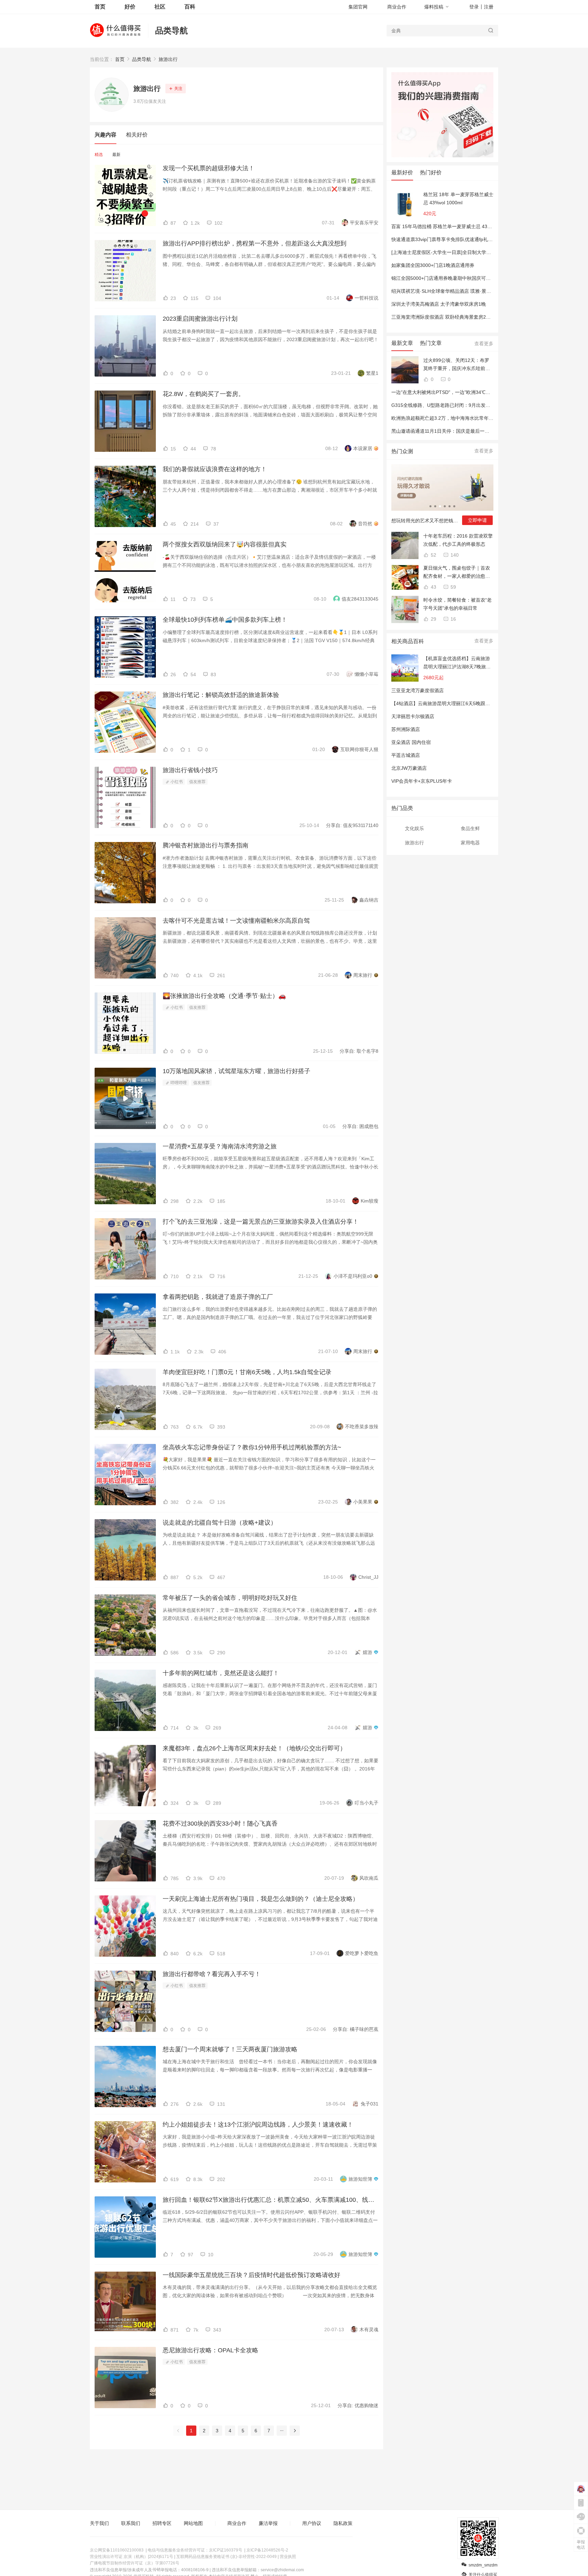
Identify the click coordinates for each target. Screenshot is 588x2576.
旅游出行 (168, 59)
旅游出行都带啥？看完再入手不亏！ (212, 1974)
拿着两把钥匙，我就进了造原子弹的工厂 (218, 1297)
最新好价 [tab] (402, 172)
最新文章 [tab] (402, 343)
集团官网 (358, 7)
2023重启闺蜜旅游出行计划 (200, 319)
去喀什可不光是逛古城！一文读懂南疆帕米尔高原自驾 (236, 921)
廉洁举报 (268, 2523)
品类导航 (171, 30)
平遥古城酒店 (406, 755)
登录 (474, 7)
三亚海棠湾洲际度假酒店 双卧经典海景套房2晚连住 (446, 317)
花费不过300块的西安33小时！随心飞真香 (220, 1824)
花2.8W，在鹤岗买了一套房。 (203, 394)
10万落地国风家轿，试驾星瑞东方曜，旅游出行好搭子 (236, 1071)
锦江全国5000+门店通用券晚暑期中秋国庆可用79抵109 (450, 278)
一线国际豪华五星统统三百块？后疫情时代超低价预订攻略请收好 (251, 2275)
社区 (160, 7)
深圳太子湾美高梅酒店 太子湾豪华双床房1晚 (439, 304)
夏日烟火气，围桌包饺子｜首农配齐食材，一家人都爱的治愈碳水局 (457, 573)
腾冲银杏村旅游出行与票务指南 (206, 845)
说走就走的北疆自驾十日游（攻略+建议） (220, 1523)
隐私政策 (343, 2523)
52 (433, 555)
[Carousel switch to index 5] (450, 506)
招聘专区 (162, 2523)
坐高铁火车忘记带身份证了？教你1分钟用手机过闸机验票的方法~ (252, 1447)
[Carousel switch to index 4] (445, 506)
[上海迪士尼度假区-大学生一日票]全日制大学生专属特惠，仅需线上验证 (467, 252)
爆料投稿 (434, 7)
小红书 (176, 782)
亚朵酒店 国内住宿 (411, 742)
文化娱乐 (414, 828)
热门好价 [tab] (431, 172)
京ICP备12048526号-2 (267, 2550)
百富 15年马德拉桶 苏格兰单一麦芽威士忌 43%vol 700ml (452, 226)
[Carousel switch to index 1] (430, 506)
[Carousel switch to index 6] (454, 506)
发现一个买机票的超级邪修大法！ (209, 168)
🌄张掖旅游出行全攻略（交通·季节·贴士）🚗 (224, 996)
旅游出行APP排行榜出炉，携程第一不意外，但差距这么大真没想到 (255, 243)
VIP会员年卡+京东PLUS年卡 (422, 781)
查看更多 (484, 344)
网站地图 (193, 2523)
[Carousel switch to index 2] (435, 506)
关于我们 (99, 2523)
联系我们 (131, 2523)
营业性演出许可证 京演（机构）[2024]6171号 (132, 2557)
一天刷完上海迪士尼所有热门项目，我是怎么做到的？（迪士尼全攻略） (261, 1899)
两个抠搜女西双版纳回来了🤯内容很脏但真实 (225, 544)
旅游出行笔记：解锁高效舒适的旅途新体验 (221, 695)
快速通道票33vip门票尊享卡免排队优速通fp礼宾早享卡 (449, 239)
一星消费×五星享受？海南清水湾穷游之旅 (220, 1146)
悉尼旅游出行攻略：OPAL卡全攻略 (210, 2350)
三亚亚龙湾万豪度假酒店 (418, 690)
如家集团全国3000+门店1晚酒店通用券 (433, 265)
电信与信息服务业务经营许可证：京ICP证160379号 (195, 2550)
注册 (489, 7)
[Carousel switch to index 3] (440, 506)
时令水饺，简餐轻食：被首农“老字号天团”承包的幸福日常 (458, 604)
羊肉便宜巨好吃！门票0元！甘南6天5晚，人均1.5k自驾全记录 (247, 1372)
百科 (190, 7)
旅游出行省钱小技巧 (190, 770)
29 (433, 619)
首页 (120, 59)
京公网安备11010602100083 (117, 2550)
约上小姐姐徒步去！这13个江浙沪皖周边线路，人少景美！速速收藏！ (258, 2125)
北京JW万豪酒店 (409, 768)
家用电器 (470, 843)
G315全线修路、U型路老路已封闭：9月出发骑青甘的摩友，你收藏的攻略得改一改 (479, 405)
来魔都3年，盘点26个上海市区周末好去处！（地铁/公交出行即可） (254, 1748)
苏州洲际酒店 (406, 729)
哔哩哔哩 (178, 1083)
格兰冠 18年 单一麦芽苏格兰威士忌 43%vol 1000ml (458, 198)
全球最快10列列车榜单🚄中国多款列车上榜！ (225, 620)
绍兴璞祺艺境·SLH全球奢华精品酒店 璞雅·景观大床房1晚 (452, 291)
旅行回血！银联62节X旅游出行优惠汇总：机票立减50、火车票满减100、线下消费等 (271, 2200)
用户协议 (312, 2523)
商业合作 (397, 7)
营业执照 (288, 2557)
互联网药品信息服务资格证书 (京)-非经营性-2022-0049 (226, 2557)
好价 (130, 7)
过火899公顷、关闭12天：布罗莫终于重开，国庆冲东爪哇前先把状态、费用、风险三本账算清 (457, 365)
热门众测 (402, 451)
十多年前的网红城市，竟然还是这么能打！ (221, 1673)
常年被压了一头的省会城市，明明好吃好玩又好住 (230, 1598)
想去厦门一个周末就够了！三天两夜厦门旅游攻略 (230, 2049)
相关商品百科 (408, 641)
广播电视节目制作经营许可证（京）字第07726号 (135, 2563)
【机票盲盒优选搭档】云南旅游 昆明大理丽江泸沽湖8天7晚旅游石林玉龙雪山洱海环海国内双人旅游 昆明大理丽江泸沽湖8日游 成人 (457, 663)
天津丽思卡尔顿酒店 (413, 716)
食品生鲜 (470, 828)
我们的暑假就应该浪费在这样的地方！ (215, 469)
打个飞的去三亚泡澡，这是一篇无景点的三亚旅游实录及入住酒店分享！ (261, 1222)
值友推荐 (197, 782)
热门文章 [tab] (431, 343)
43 (433, 587)
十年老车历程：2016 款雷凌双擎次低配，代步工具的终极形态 (458, 540)
